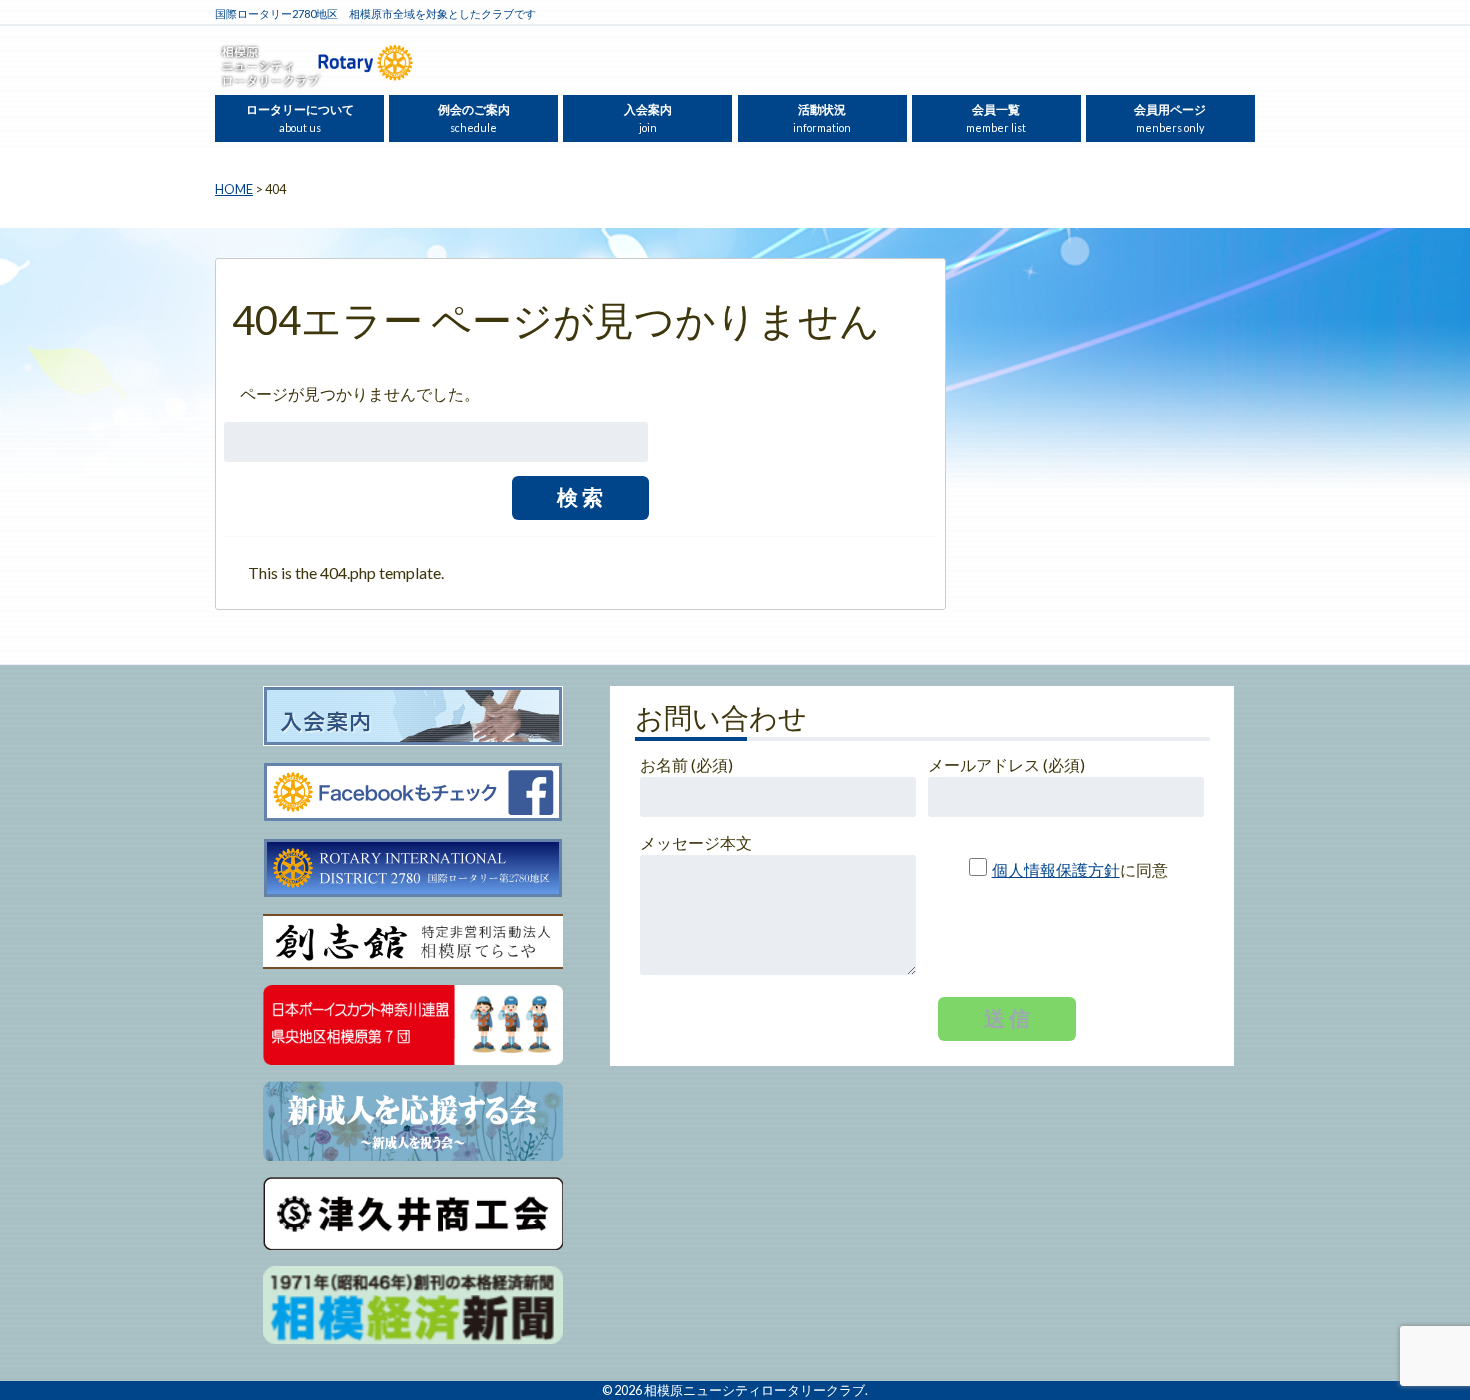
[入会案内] (413, 717)
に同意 (1080, 869)
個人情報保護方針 (1056, 869)
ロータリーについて (300, 118)
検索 (582, 496)
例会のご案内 (474, 118)
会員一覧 (996, 118)
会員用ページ (1170, 118)
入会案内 (648, 118)
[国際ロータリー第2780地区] (413, 869)
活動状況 (822, 118)
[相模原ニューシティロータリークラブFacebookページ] (413, 793)
